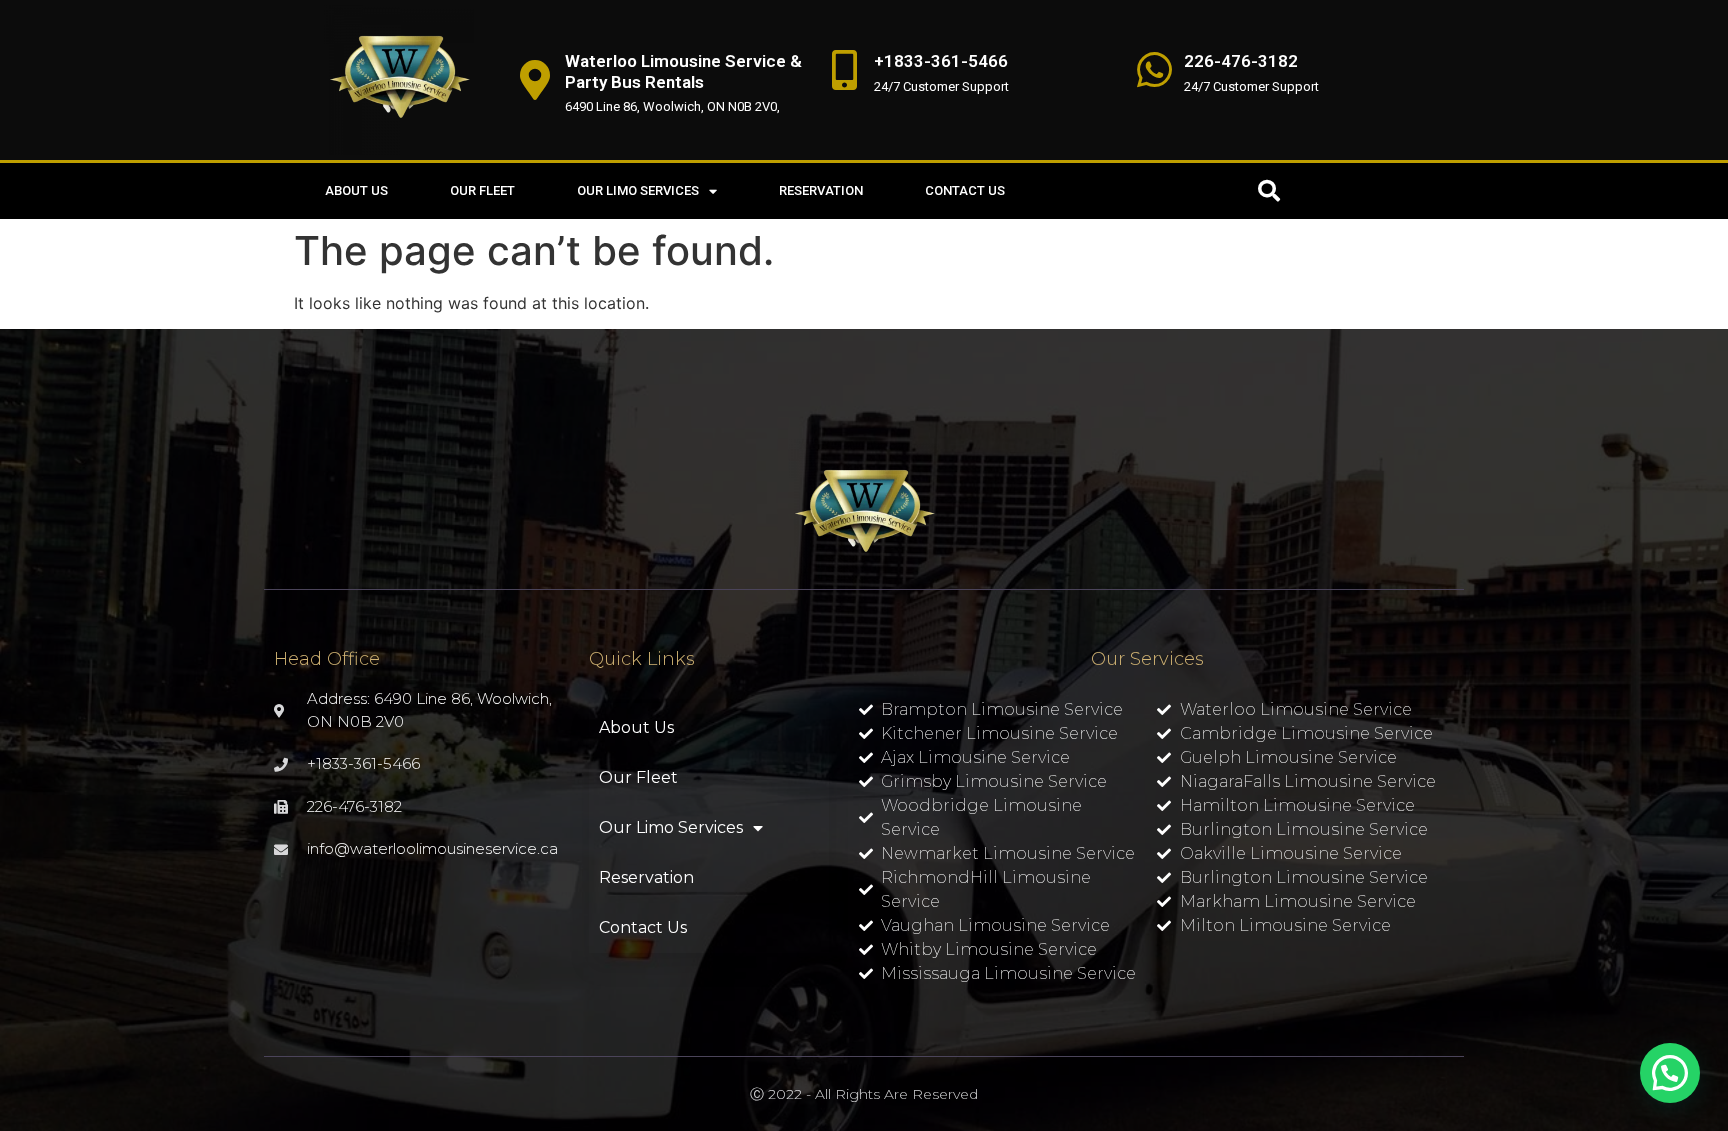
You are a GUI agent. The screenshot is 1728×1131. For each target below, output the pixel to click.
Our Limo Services (638, 190)
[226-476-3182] (1154, 70)
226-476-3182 (1241, 61)
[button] (1269, 191)
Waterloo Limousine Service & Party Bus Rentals (683, 71)
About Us (356, 190)
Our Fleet (482, 190)
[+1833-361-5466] (844, 70)
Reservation (821, 190)
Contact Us (965, 190)
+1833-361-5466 (941, 61)
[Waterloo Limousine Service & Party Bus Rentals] (535, 80)
